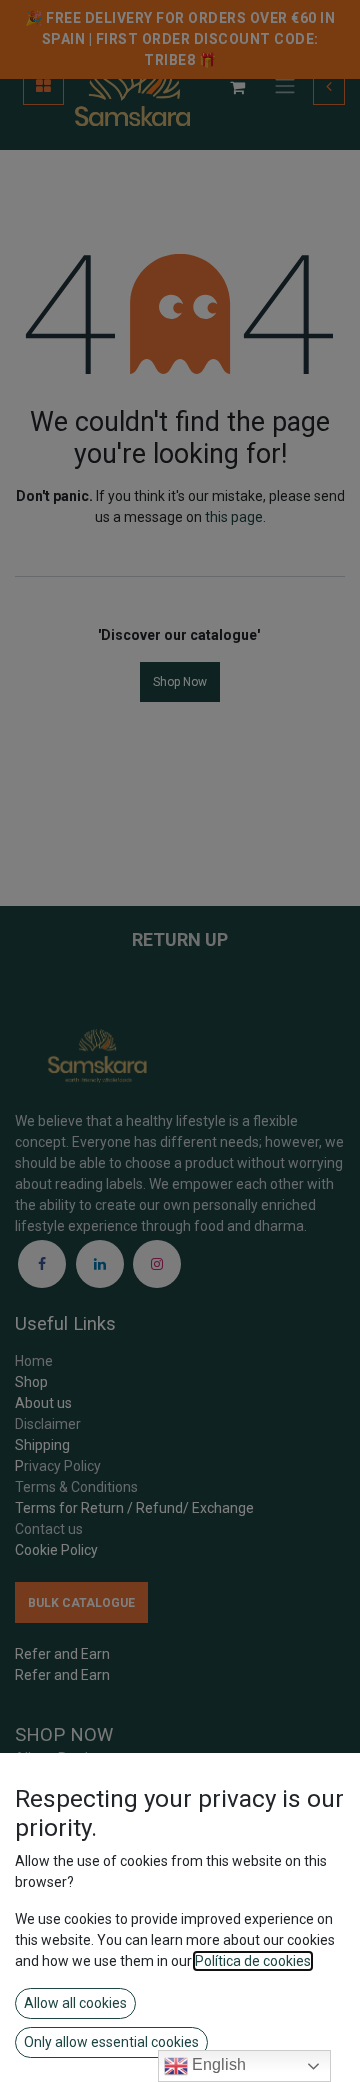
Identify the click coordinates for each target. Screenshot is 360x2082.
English (217, 2064)
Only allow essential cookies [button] (111, 2042)
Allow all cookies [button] (75, 2003)
